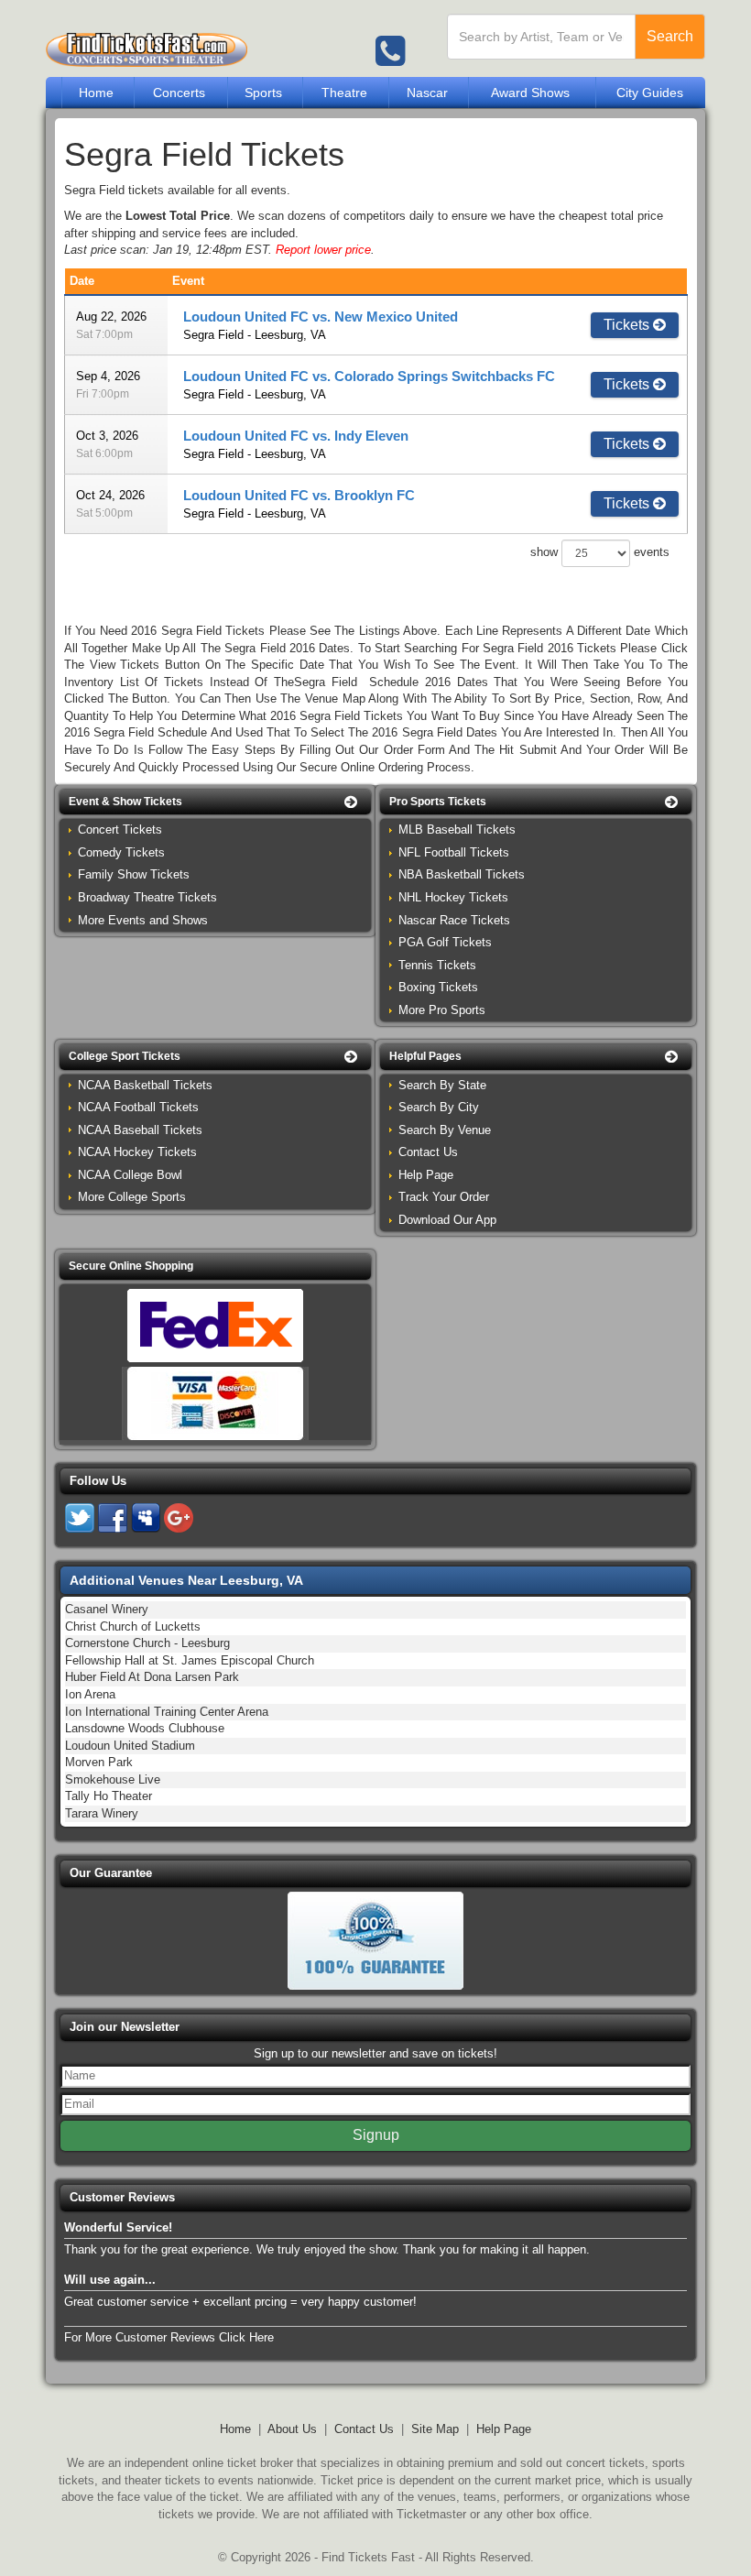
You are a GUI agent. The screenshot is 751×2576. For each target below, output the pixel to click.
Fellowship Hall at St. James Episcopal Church (190, 1660)
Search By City (439, 1107)
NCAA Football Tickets (138, 1107)
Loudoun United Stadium (130, 1746)
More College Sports (132, 1197)
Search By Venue (445, 1130)
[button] (215, 802)
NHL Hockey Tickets (453, 897)
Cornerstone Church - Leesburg (147, 1643)
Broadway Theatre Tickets (147, 897)
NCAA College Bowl (130, 1175)
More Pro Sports (442, 1010)
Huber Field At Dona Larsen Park (152, 1677)
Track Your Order (444, 1197)
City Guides (650, 93)
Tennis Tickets (437, 965)
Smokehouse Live (113, 1779)
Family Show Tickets (134, 874)
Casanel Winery (107, 1609)
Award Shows (530, 93)
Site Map (435, 2429)
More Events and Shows (143, 920)
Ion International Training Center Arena (167, 1712)
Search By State (442, 1085)
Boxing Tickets (438, 987)
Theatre (344, 93)
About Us (292, 2429)
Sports (263, 93)
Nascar (427, 93)
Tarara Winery (102, 1813)
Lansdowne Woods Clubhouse (145, 1728)
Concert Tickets (120, 830)
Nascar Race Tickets (454, 920)
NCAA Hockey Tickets (137, 1152)
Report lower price (323, 250)
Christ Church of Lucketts (133, 1626)
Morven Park (99, 1762)
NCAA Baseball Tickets (140, 1130)
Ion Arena (90, 1694)
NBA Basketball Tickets (462, 874)
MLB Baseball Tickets (457, 830)
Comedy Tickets (121, 852)
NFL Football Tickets (454, 852)
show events (600, 553)
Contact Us (428, 1152)
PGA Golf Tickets (445, 942)
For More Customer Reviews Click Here (169, 2337)
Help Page (426, 1175)
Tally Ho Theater (109, 1796)
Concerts (179, 93)
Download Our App (447, 1220)
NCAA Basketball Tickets (145, 1085)
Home (96, 93)
